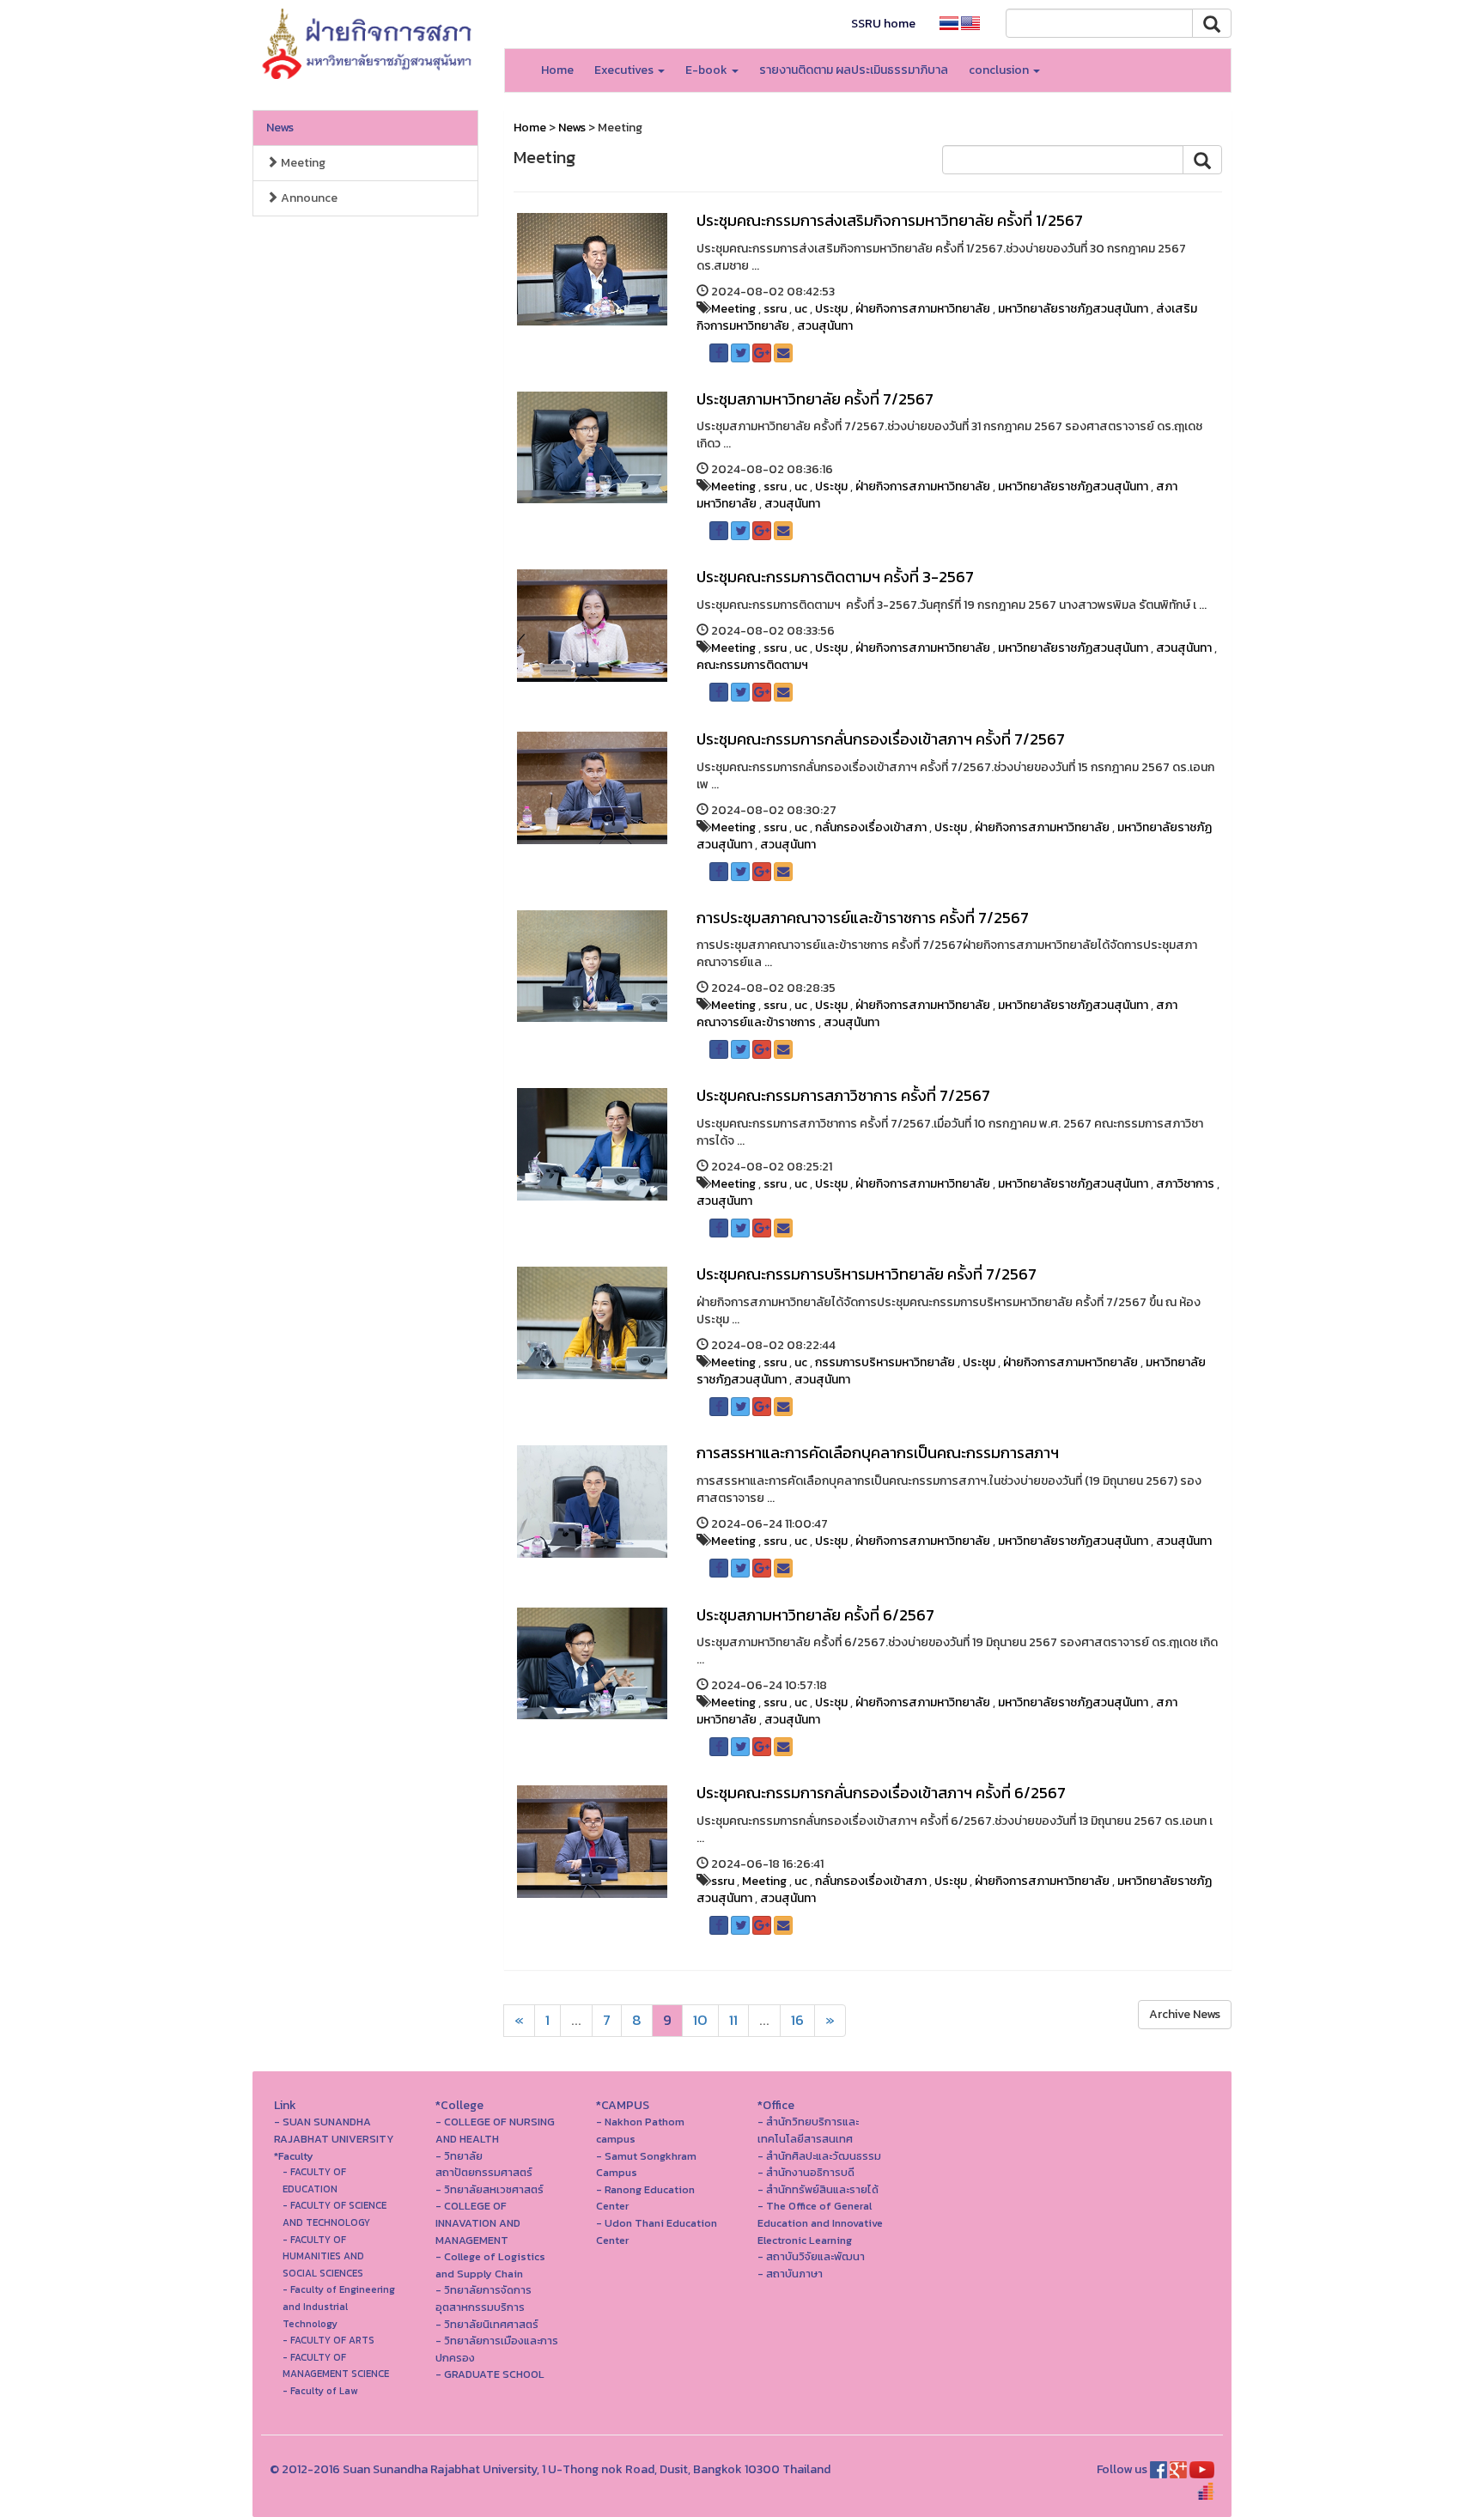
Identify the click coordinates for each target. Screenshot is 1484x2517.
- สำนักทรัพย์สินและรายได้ (818, 2189)
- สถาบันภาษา (790, 2274)
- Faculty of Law (320, 2391)
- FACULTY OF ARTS (328, 2340)
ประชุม (831, 309)
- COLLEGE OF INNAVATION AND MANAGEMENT (478, 2222)
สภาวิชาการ (1185, 1184)
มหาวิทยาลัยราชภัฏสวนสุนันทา (1073, 309)
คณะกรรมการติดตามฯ (752, 665)
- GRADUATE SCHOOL (490, 2374)
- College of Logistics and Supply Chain (490, 2265)
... (576, 2020)
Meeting (302, 163)
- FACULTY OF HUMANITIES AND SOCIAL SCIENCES (323, 2256)
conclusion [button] (1000, 70)
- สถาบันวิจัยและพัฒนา (811, 2256)
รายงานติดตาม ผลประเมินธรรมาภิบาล (854, 70)
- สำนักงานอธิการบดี (806, 2172)
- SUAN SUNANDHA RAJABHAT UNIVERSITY (334, 2130)
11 (733, 2020)
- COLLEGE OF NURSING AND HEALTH (495, 2130)
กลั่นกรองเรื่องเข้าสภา (871, 827)
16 (797, 2020)
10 (700, 2020)
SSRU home (883, 24)
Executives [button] (625, 70)
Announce (308, 198)
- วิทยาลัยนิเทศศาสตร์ (487, 2324)
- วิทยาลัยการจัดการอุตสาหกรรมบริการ (484, 2298)
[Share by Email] (783, 353)
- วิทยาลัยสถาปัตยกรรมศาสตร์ (484, 2164)
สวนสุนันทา (825, 326)
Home (557, 70)
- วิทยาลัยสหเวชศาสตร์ (490, 2189)
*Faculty (294, 2156)
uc (801, 309)
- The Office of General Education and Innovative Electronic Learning (820, 2222)
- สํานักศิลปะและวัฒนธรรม (819, 2156)
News (280, 128)
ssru (775, 309)
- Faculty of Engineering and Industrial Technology (339, 2306)
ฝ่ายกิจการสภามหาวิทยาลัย (923, 309)
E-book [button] (708, 70)
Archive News (1185, 2014)
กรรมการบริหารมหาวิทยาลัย (885, 1362)
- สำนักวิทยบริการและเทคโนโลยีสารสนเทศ (808, 2130)
